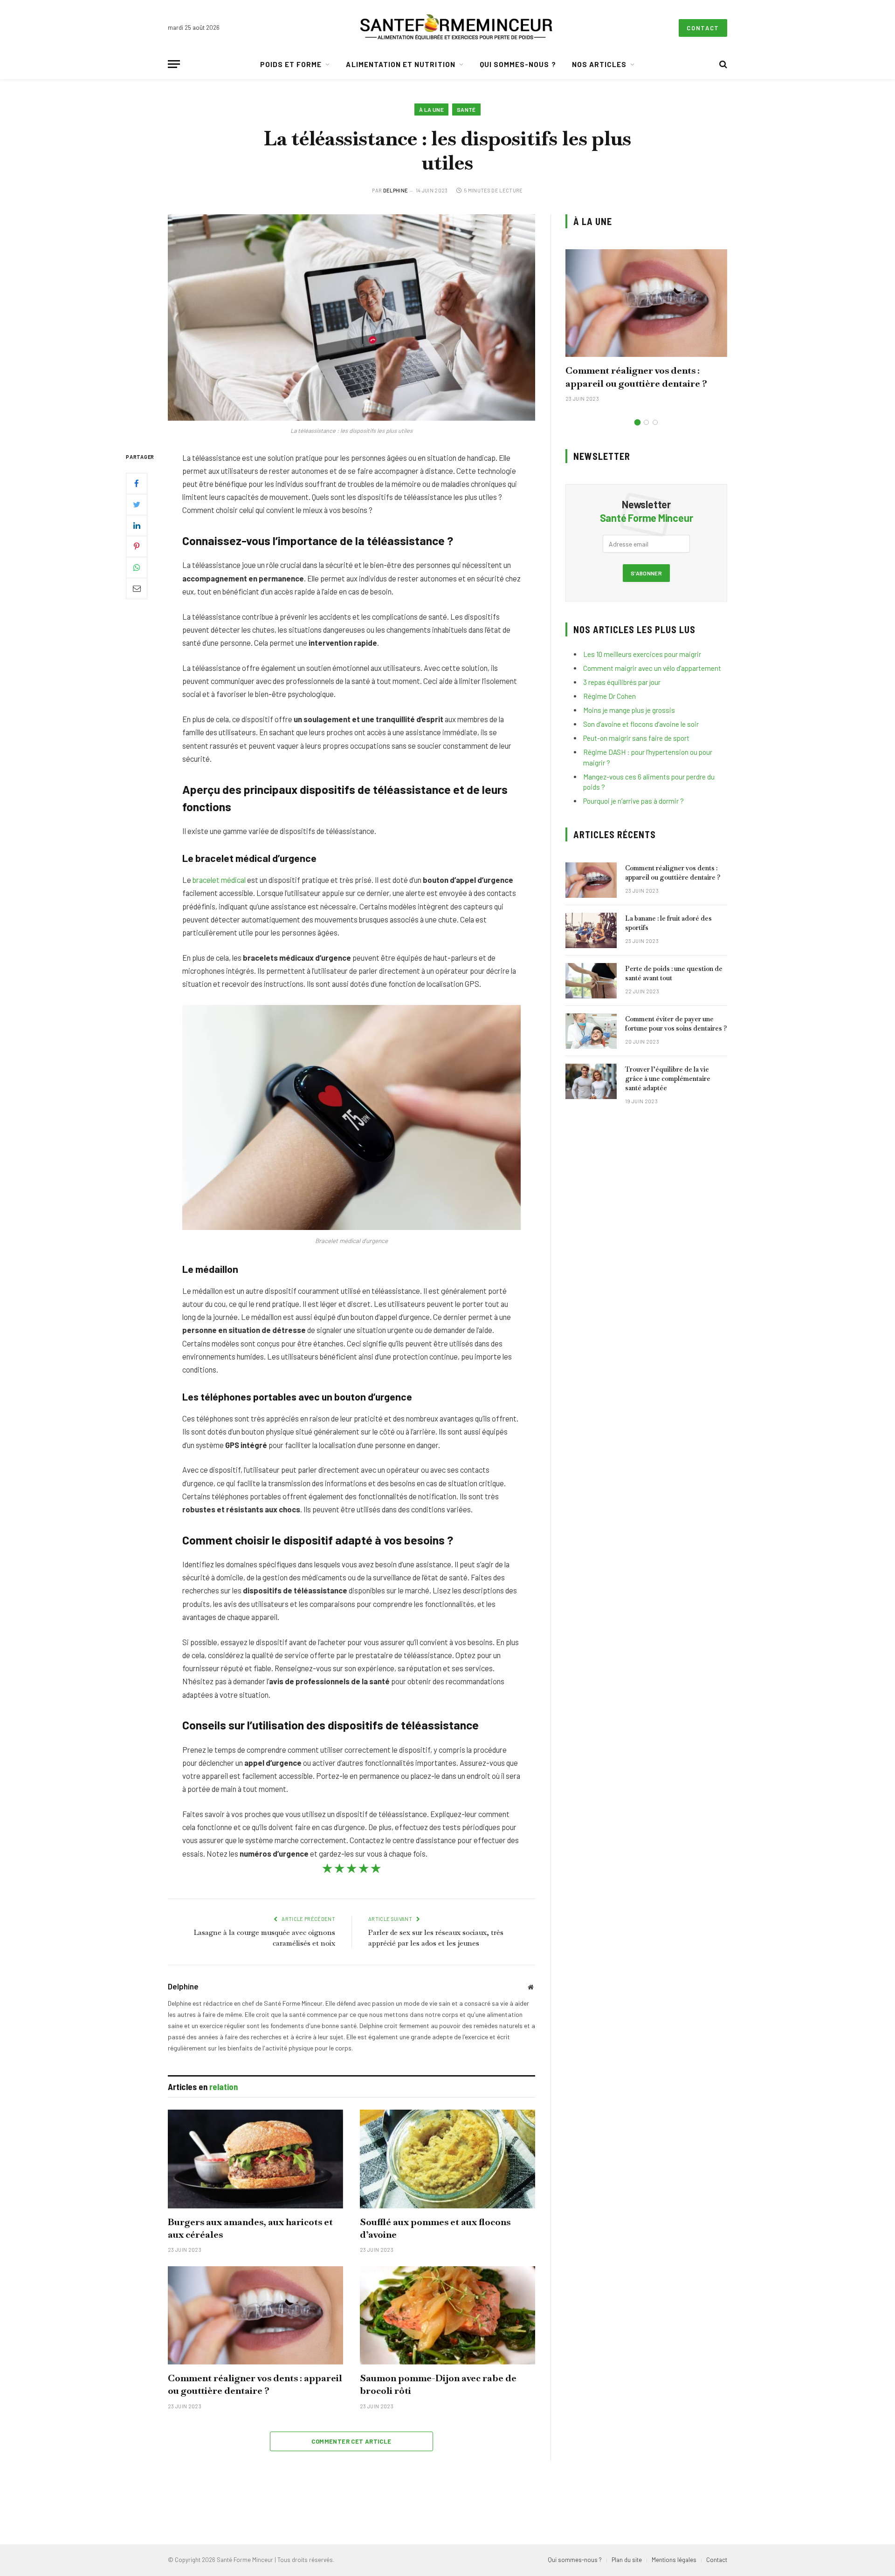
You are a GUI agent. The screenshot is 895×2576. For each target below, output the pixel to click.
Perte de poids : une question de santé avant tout (674, 973)
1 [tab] (637, 422)
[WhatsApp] (137, 567)
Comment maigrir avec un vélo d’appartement (652, 668)
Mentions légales (674, 2560)
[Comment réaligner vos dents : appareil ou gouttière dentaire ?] (255, 2316)
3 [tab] (655, 422)
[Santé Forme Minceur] (456, 28)
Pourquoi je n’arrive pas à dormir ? (633, 801)
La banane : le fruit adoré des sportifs (668, 923)
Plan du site (627, 2560)
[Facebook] (137, 483)
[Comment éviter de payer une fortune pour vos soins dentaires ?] (591, 1031)
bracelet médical (219, 880)
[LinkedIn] (137, 525)
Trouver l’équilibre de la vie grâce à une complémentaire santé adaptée (668, 1079)
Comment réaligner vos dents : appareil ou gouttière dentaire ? (255, 2384)
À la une (431, 109)
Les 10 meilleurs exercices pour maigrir (642, 654)
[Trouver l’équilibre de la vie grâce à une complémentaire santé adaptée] (591, 1081)
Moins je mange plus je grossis (629, 710)
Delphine (396, 190)
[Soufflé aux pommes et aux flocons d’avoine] (447, 2159)
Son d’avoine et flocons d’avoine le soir (641, 724)
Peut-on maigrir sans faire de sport (636, 738)
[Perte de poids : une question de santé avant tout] (591, 981)
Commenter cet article (351, 2441)
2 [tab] (646, 422)
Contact (703, 28)
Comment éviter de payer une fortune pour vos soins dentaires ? (676, 1024)
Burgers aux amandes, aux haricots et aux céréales (250, 2228)
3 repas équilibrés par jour (622, 682)
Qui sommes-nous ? (518, 64)
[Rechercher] (722, 64)
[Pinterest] (137, 546)
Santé (466, 109)
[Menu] (174, 64)
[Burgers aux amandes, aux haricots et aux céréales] (255, 2159)
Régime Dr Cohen (609, 696)
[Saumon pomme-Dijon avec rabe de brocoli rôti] (447, 2316)
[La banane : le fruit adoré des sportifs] (591, 930)
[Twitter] (137, 504)
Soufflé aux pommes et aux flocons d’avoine (435, 2228)
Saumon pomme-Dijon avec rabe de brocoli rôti (438, 2384)
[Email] (137, 588)
